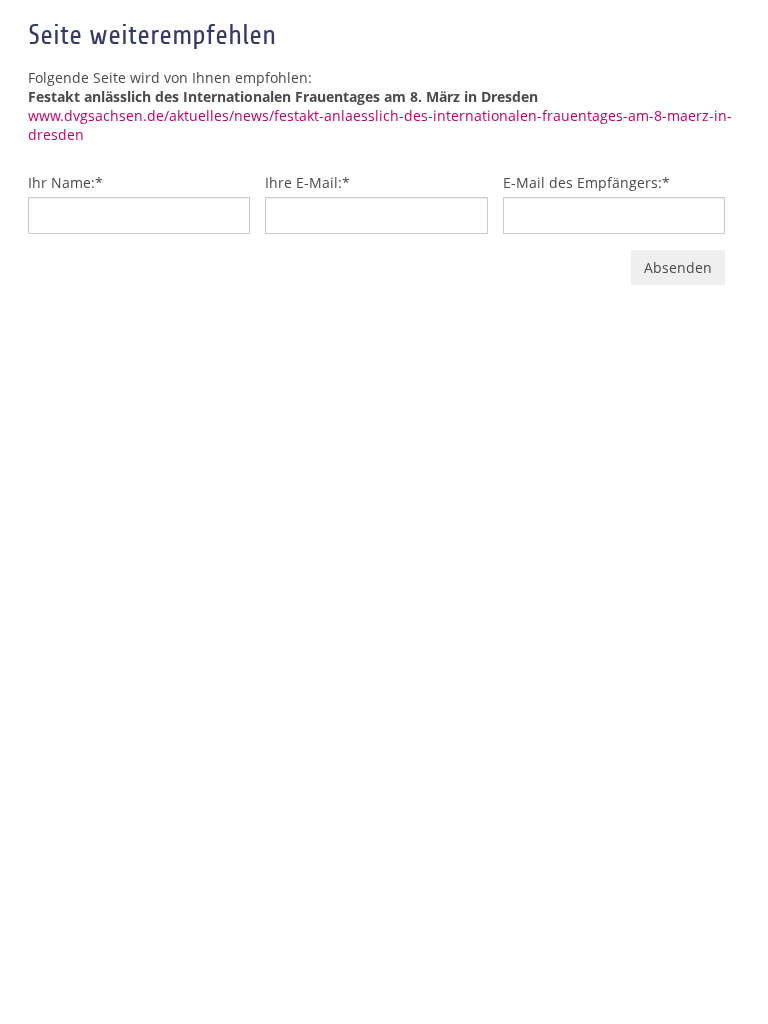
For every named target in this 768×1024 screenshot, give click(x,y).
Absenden (678, 267)
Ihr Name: (65, 182)
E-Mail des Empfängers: (586, 182)
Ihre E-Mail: (307, 182)
